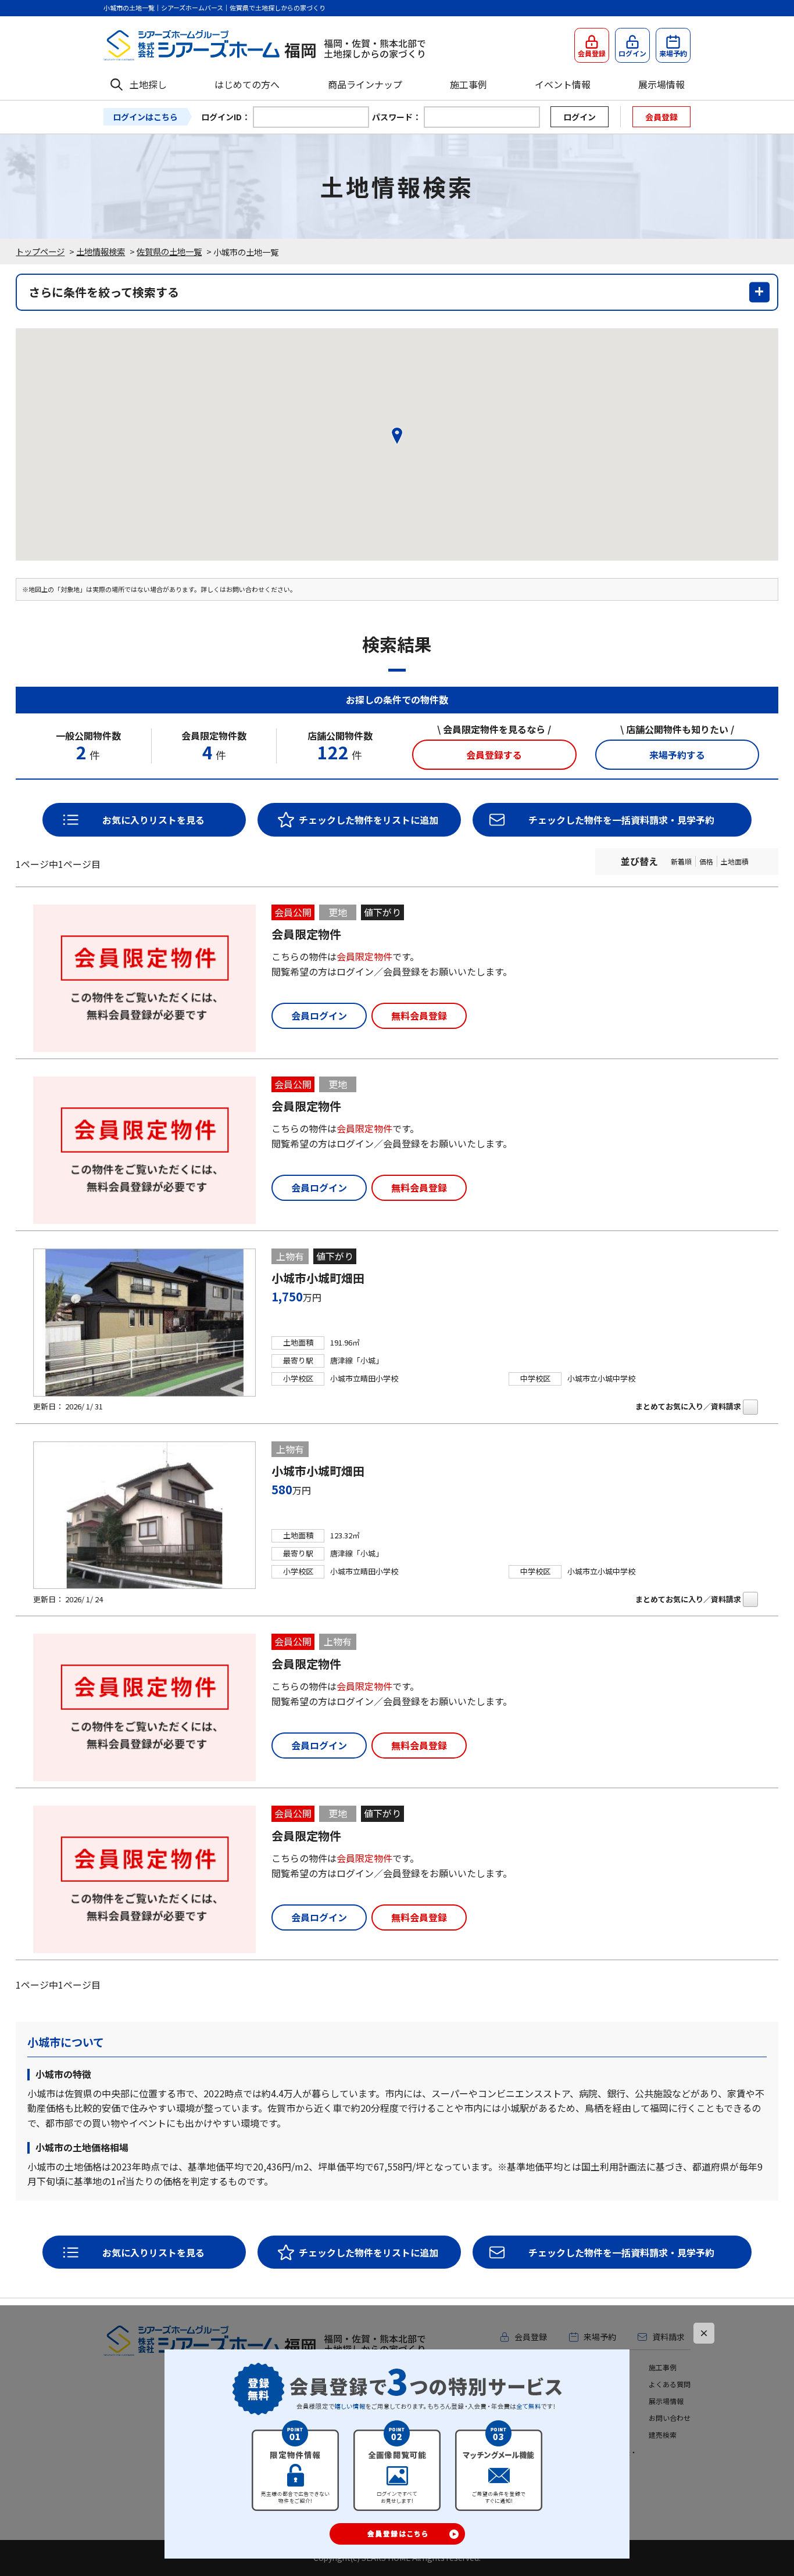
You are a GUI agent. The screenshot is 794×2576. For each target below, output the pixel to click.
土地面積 (735, 861)
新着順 (681, 861)
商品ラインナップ (365, 84)
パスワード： (396, 117)
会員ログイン (319, 1016)
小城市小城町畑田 (318, 1278)
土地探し (148, 84)
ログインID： (226, 117)
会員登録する (494, 755)
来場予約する (677, 755)
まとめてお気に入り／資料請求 (688, 1406)
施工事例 (468, 84)
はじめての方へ (247, 84)
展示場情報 (661, 84)
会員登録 (661, 117)
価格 (706, 861)
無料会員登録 (419, 1016)
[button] (397, 436)
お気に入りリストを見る (153, 820)
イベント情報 (563, 84)
